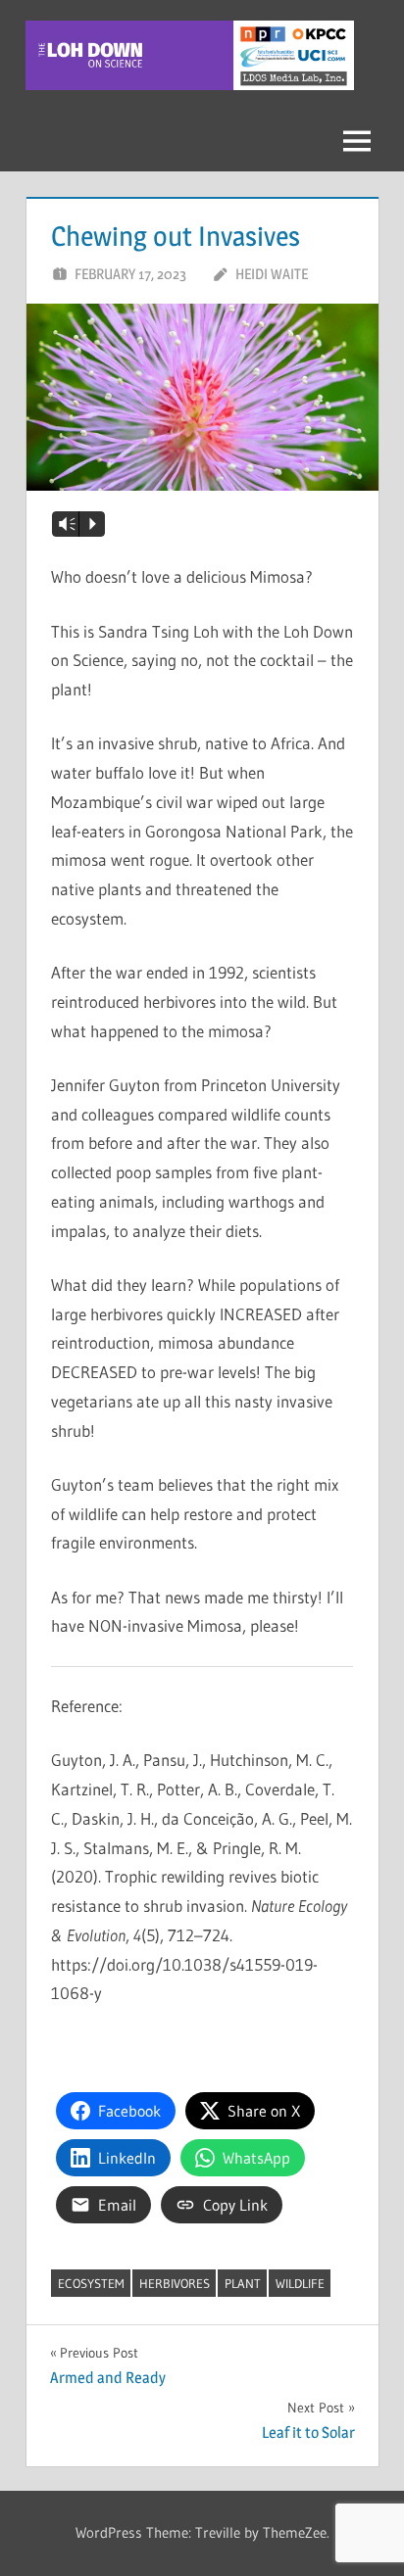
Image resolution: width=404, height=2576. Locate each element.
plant (243, 2283)
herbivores (175, 2283)
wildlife (300, 2283)
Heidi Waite (272, 274)
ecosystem (91, 2283)
